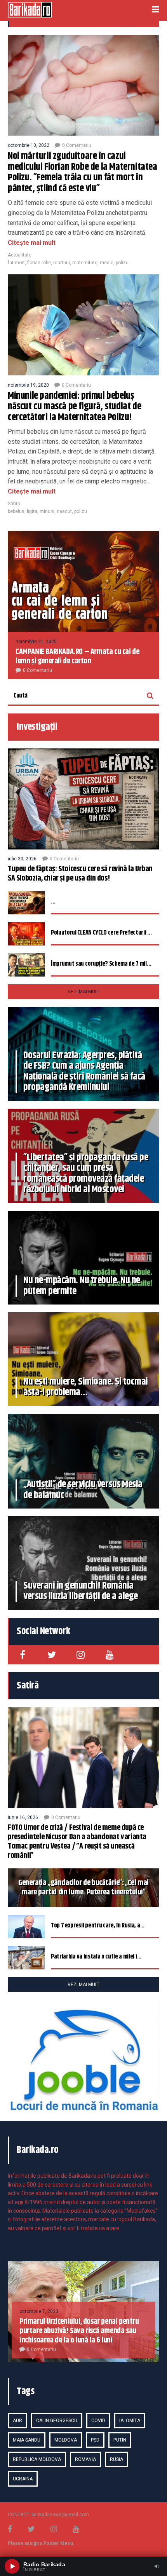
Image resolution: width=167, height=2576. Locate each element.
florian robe (39, 263)
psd (95, 2440)
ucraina (23, 2479)
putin (120, 2440)
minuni (47, 511)
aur (17, 2421)
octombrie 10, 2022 (29, 145)
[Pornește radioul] (12, 2566)
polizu (122, 263)
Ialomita (130, 2421)
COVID (98, 2421)
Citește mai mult (32, 243)
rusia (117, 2459)
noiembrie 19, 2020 (28, 385)
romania (85, 2459)
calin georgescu (57, 2421)
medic (107, 263)
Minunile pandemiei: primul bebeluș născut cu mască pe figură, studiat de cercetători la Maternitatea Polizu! (74, 407)
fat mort (16, 263)
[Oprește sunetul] (157, 2566)
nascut (64, 511)
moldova (66, 2440)
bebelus (16, 511)
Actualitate (20, 255)
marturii (62, 263)
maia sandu (27, 2440)
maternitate (85, 263)
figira (32, 511)
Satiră (14, 504)
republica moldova (37, 2459)
